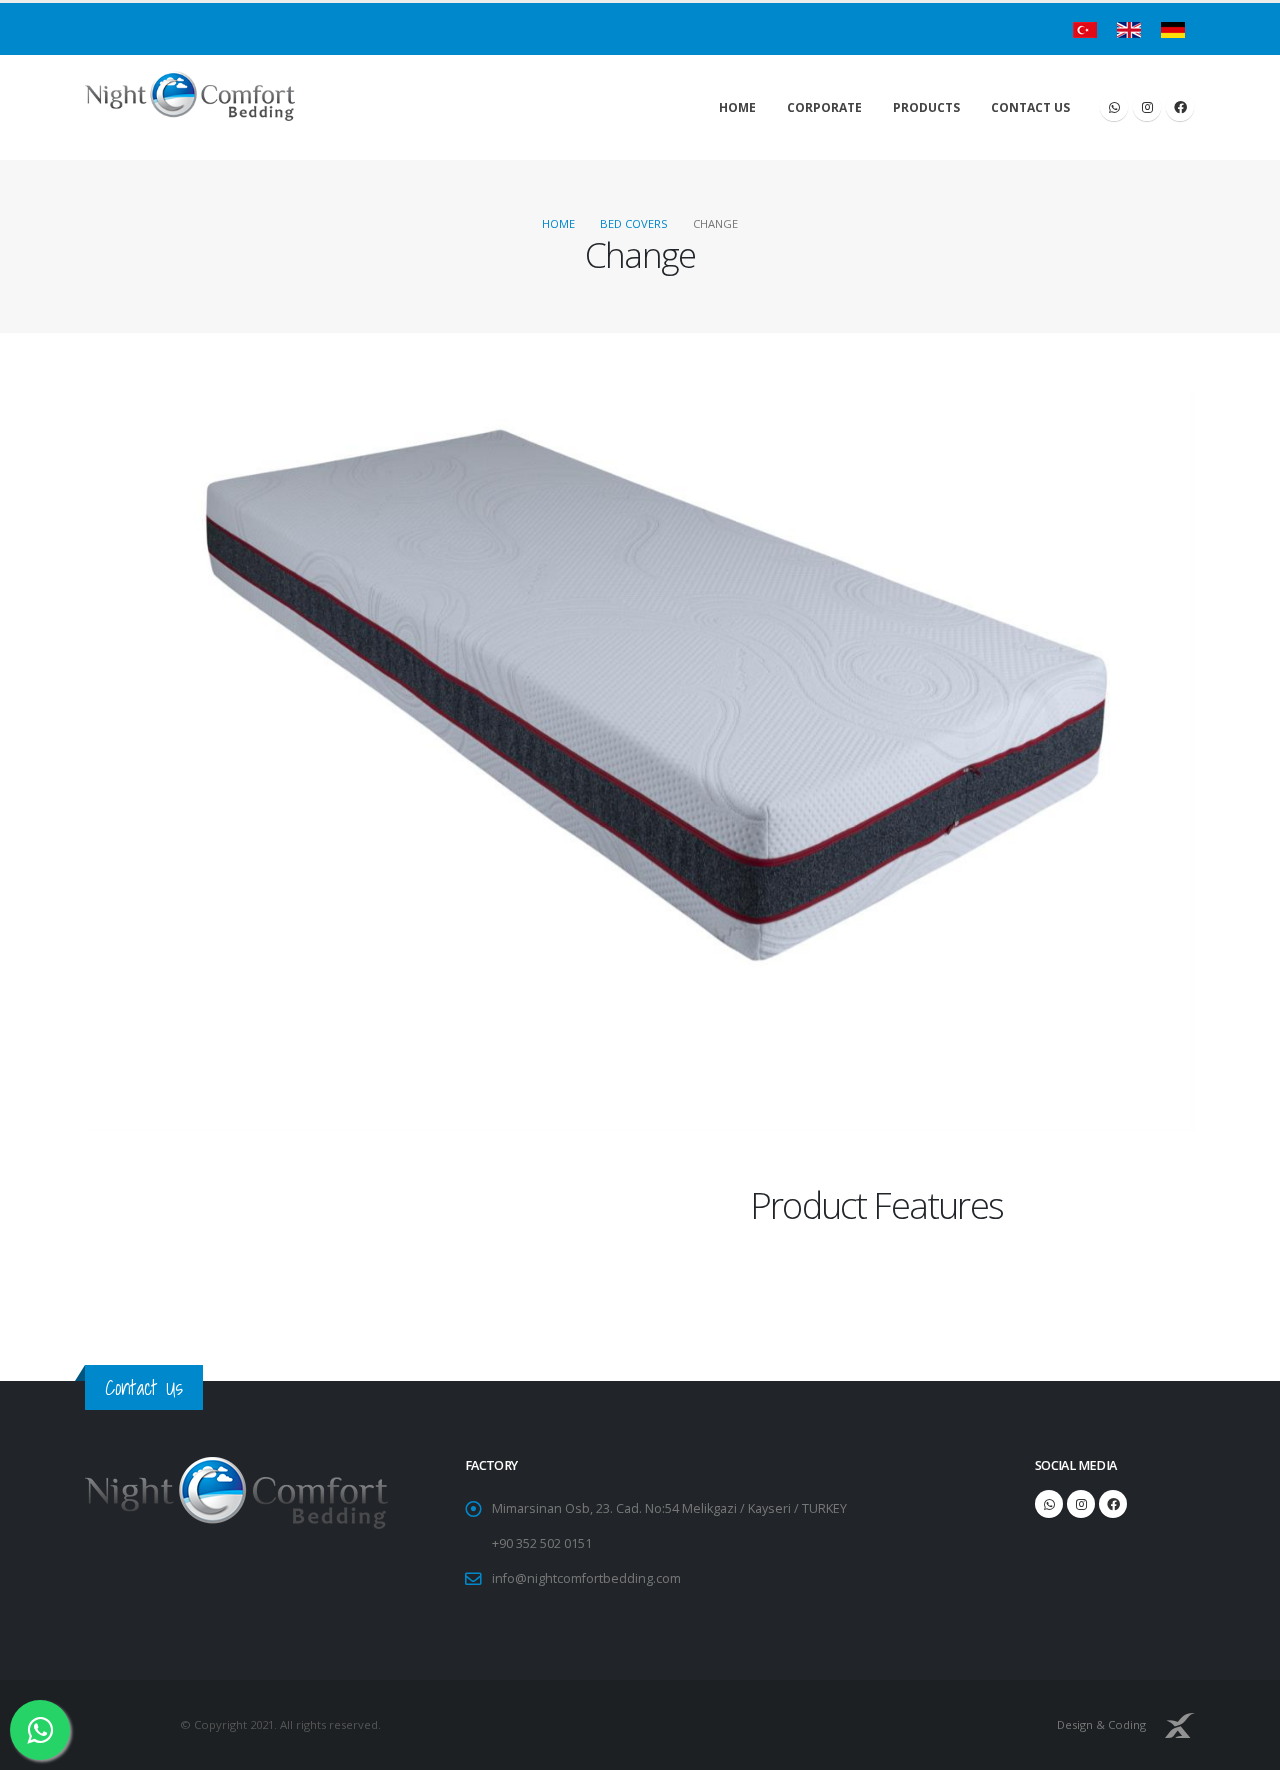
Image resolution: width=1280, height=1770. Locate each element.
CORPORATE (824, 107)
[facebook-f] (1180, 107)
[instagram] (1147, 107)
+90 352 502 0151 (542, 1543)
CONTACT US (1030, 107)
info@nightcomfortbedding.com (586, 1578)
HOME (737, 107)
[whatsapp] (1114, 107)
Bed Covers (634, 223)
